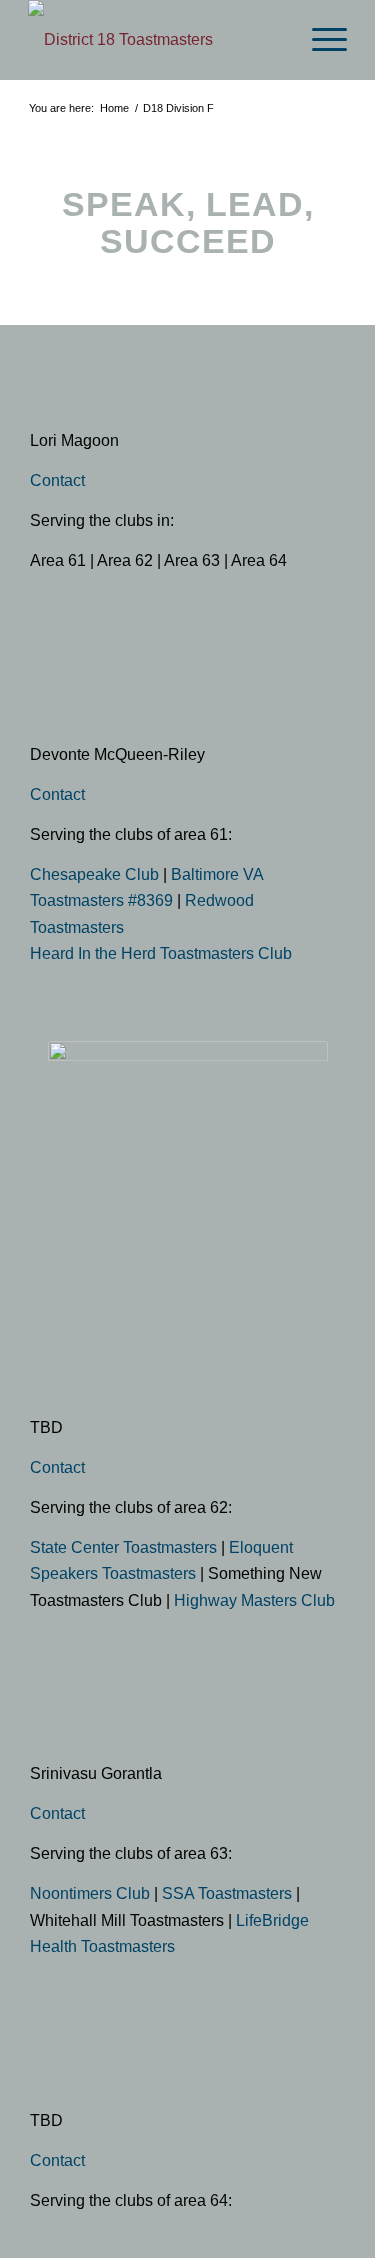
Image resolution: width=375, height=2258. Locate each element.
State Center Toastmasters (123, 1547)
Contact (57, 480)
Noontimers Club (90, 1893)
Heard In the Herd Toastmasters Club (161, 953)
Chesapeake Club (94, 874)
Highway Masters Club (254, 1600)
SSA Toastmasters (227, 1893)
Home (114, 108)
